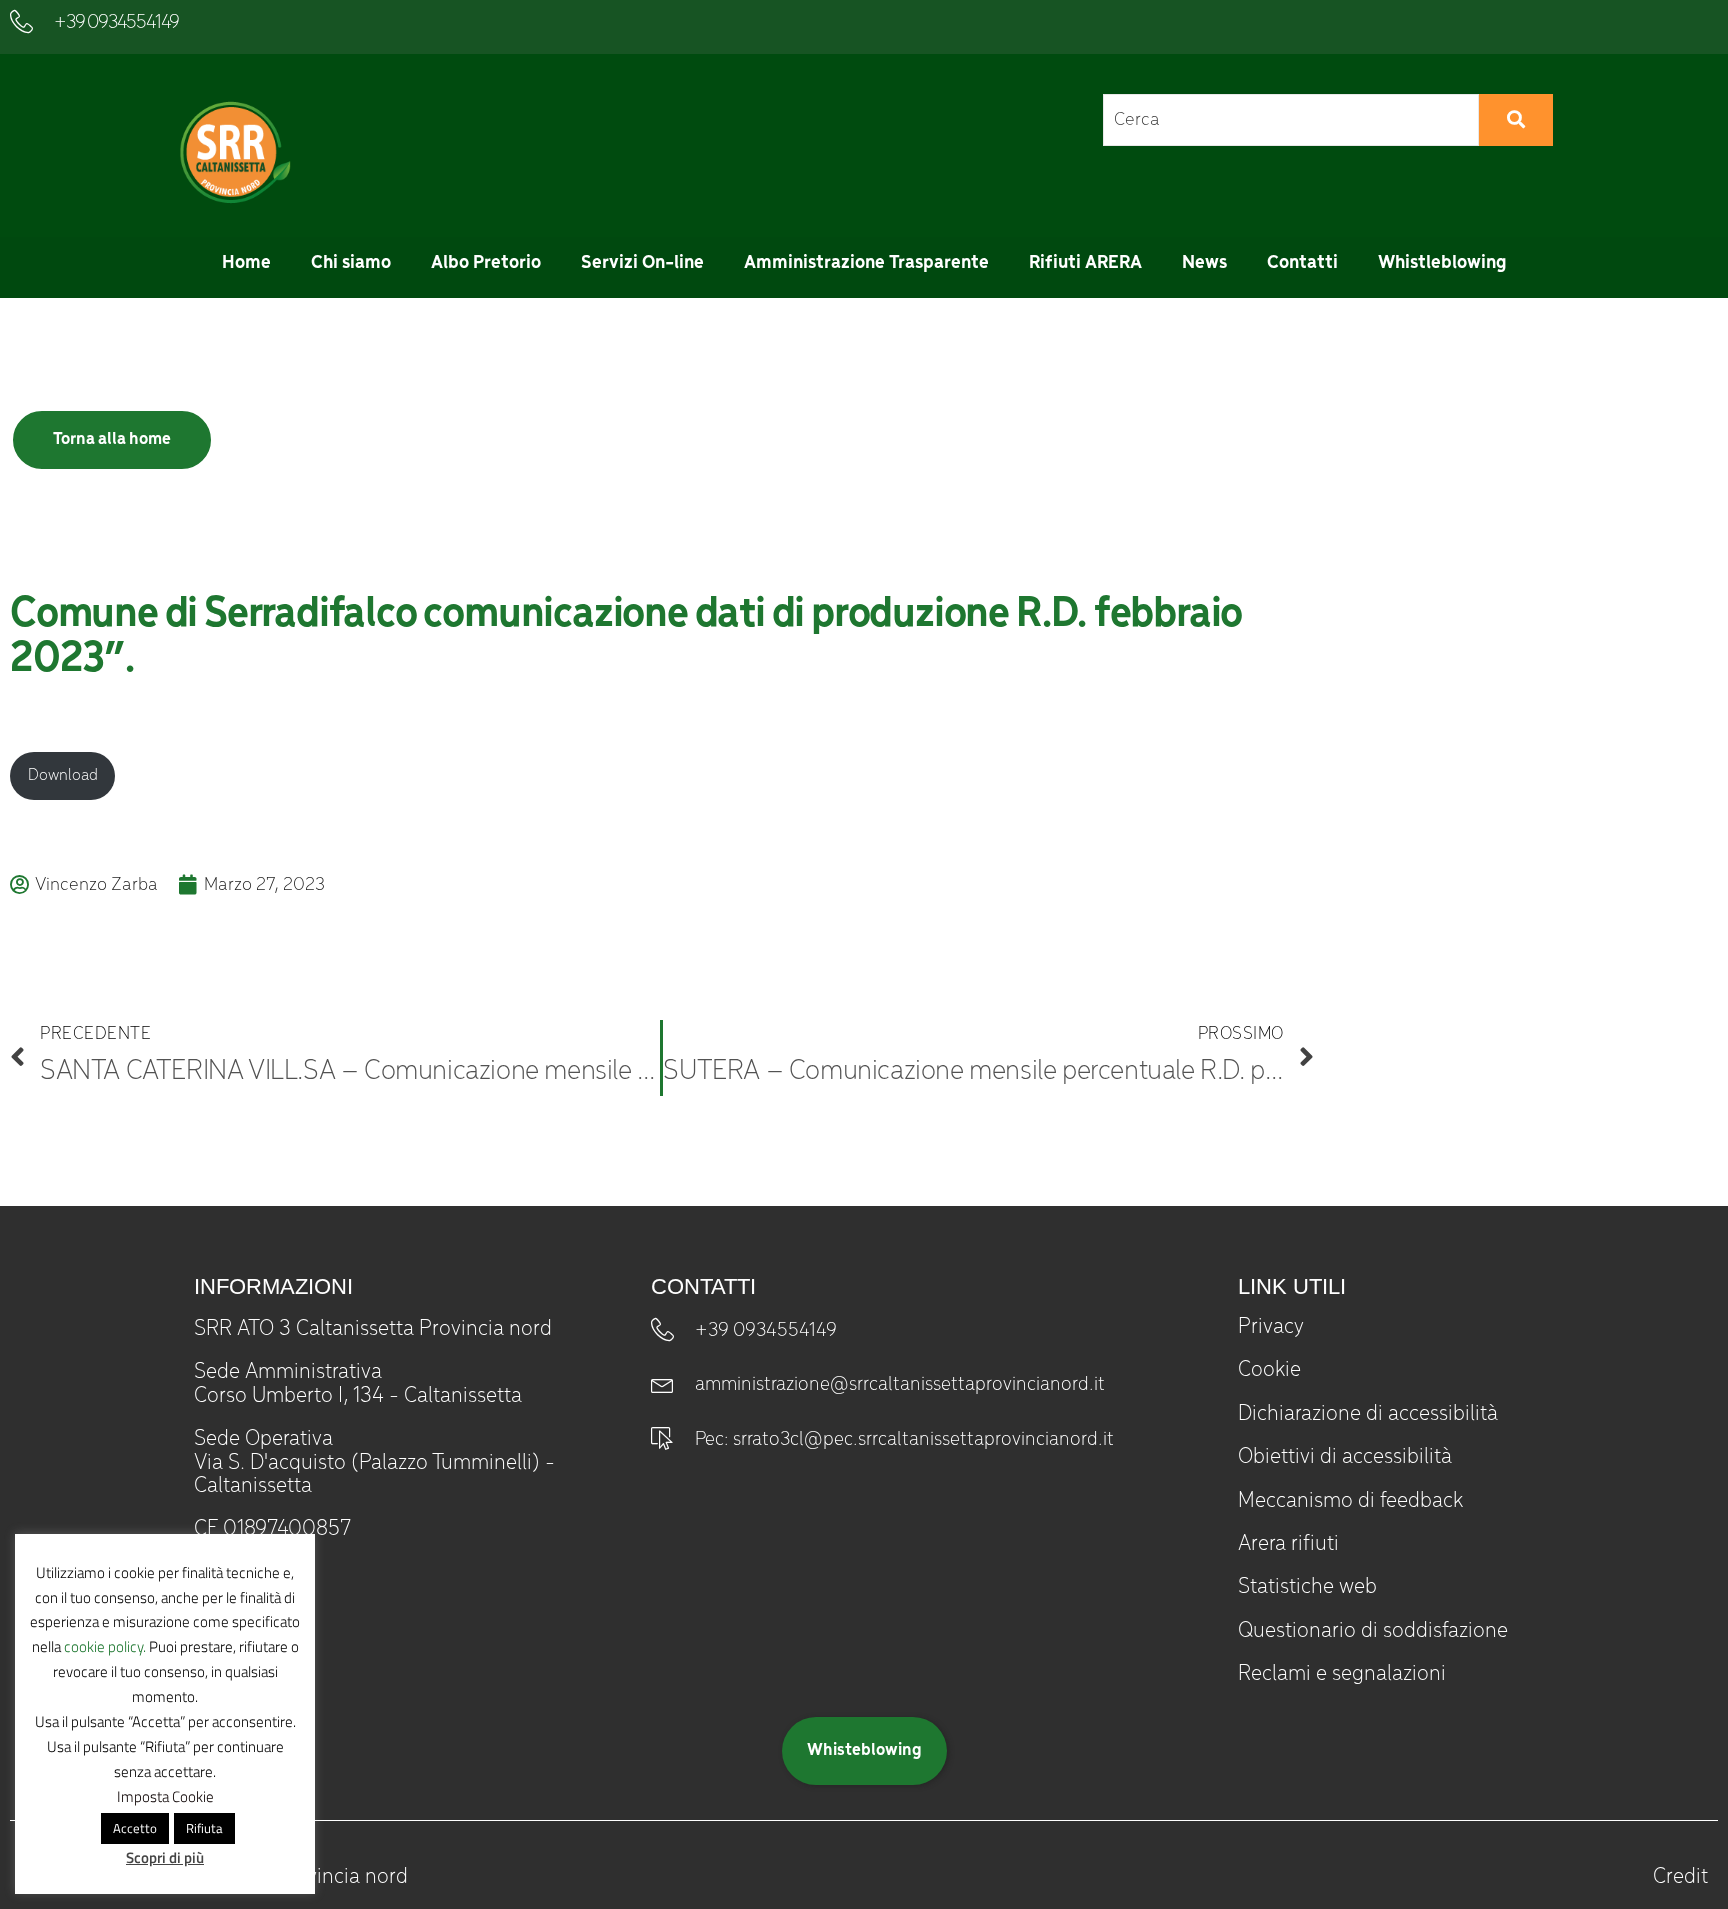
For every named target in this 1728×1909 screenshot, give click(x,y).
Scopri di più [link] (165, 1857)
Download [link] (63, 775)
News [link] (1204, 263)
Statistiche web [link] (1307, 1587)
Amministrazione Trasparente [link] (866, 263)
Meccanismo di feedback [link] (1350, 1501)
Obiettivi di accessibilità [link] (1345, 1457)
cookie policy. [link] (105, 1646)
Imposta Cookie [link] (165, 1796)
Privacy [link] (1271, 1327)
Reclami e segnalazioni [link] (1342, 1674)
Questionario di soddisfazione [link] (1373, 1631)
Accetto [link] (135, 1828)
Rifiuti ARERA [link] (1085, 263)
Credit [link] (1680, 1877)
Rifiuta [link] (204, 1828)
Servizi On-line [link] (642, 263)
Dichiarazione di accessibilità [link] (1368, 1414)
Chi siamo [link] (351, 263)
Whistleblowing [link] (1442, 263)
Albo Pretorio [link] (486, 263)
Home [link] (246, 263)
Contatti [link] (1302, 263)
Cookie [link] (1269, 1370)
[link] (232, 152)
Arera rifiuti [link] (1288, 1544)
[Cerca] (1516, 120)
